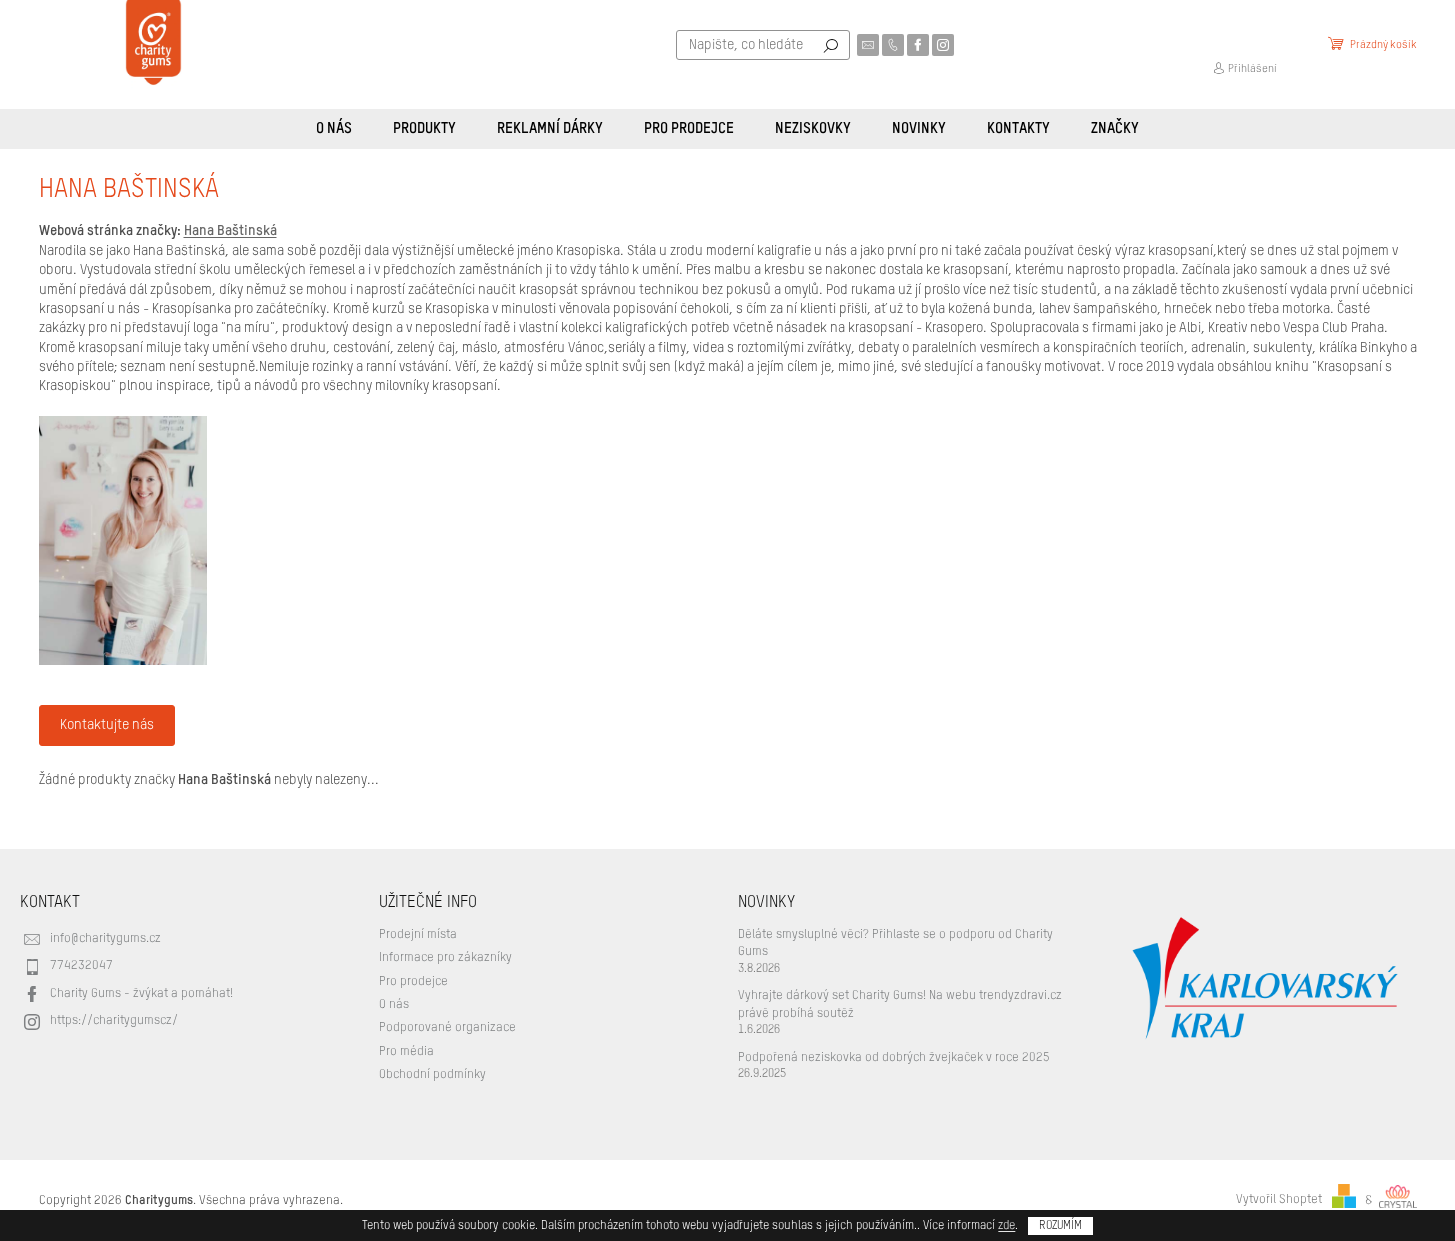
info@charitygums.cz (105, 938)
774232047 (81, 965)
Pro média (406, 1051)
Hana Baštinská (230, 231)
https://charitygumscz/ (114, 1020)
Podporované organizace (447, 1027)
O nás (394, 1004)
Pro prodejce (413, 981)
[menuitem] (334, 129)
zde (1006, 1226)
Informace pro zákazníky (445, 957)
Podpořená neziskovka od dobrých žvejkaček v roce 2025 (894, 1057)
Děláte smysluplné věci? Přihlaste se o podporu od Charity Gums (895, 943)
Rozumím (1060, 1226)
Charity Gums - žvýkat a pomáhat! (141, 993)
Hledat (831, 45)
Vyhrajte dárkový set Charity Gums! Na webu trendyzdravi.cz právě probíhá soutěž (900, 1004)
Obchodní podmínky (432, 1074)
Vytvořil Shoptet (1279, 1200)
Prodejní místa (418, 934)
